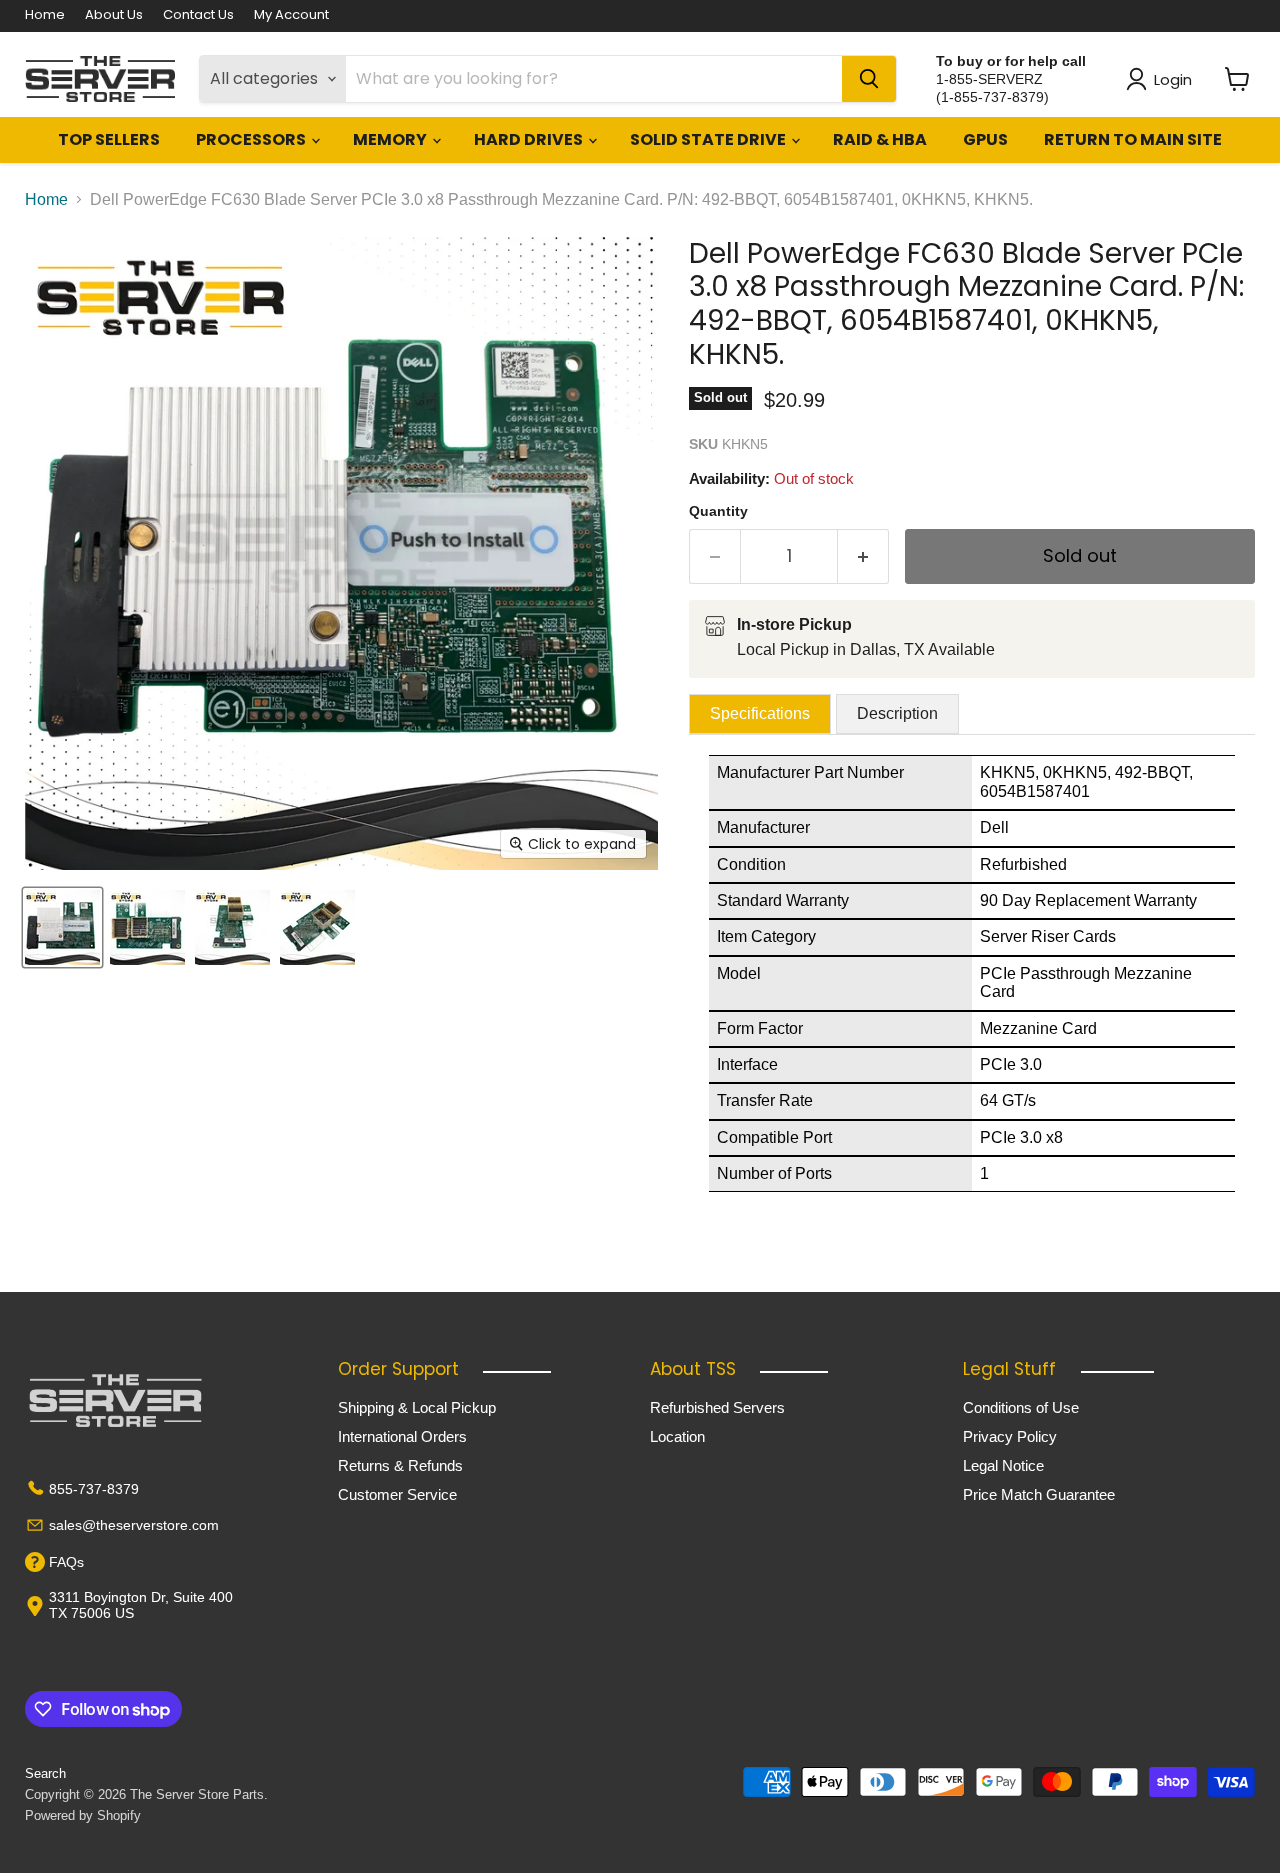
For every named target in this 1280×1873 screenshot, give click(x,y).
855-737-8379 (94, 1489)
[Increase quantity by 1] (863, 556)
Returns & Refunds (400, 1465)
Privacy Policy (1010, 1436)
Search (45, 1773)
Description (897, 713)
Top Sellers (109, 139)
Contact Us (198, 15)
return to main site (1133, 139)
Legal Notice (1003, 1465)
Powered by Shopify (83, 1815)
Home (45, 15)
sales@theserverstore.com (134, 1525)
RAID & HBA (880, 139)
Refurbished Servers (717, 1407)
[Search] (869, 79)
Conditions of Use (1021, 1407)
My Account (291, 15)
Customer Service (397, 1494)
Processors (252, 139)
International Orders (402, 1436)
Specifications (760, 713)
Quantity (718, 511)
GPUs (985, 139)
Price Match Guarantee (1039, 1494)
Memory (391, 139)
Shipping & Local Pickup (417, 1407)
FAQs (66, 1562)
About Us (114, 15)
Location (677, 1436)
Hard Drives (530, 139)
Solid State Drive (709, 139)
